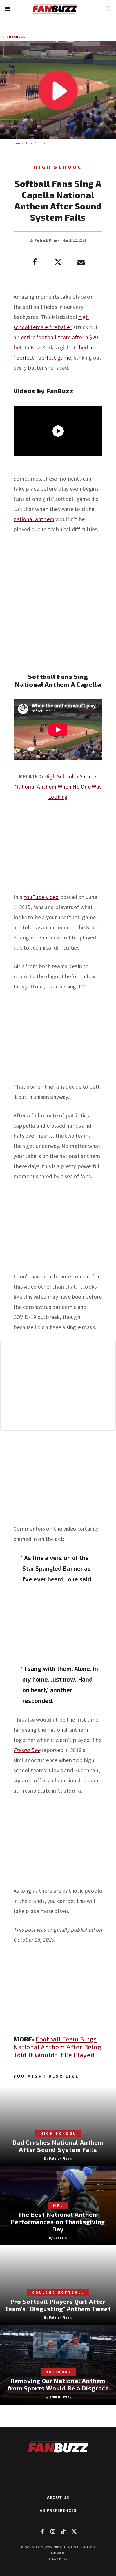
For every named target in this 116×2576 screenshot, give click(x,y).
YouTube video (41, 897)
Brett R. (60, 2238)
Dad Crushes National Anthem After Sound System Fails (58, 2146)
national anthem (34, 519)
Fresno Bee (27, 1750)
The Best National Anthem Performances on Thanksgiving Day (58, 2222)
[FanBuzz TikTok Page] (63, 2531)
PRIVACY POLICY (58, 2559)
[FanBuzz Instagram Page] (53, 2531)
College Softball (58, 2292)
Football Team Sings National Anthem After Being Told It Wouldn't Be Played (57, 2047)
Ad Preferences (58, 2510)
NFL (58, 2205)
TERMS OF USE (58, 2553)
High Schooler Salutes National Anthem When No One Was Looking (58, 786)
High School (14, 37)
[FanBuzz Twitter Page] (74, 2531)
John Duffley (60, 2397)
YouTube (40, 143)
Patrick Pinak (47, 240)
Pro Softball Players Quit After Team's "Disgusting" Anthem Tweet (58, 2305)
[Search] (108, 9)
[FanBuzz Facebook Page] (42, 2531)
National (58, 2372)
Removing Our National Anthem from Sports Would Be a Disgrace (58, 2384)
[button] (7, 9)
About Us (58, 2497)
